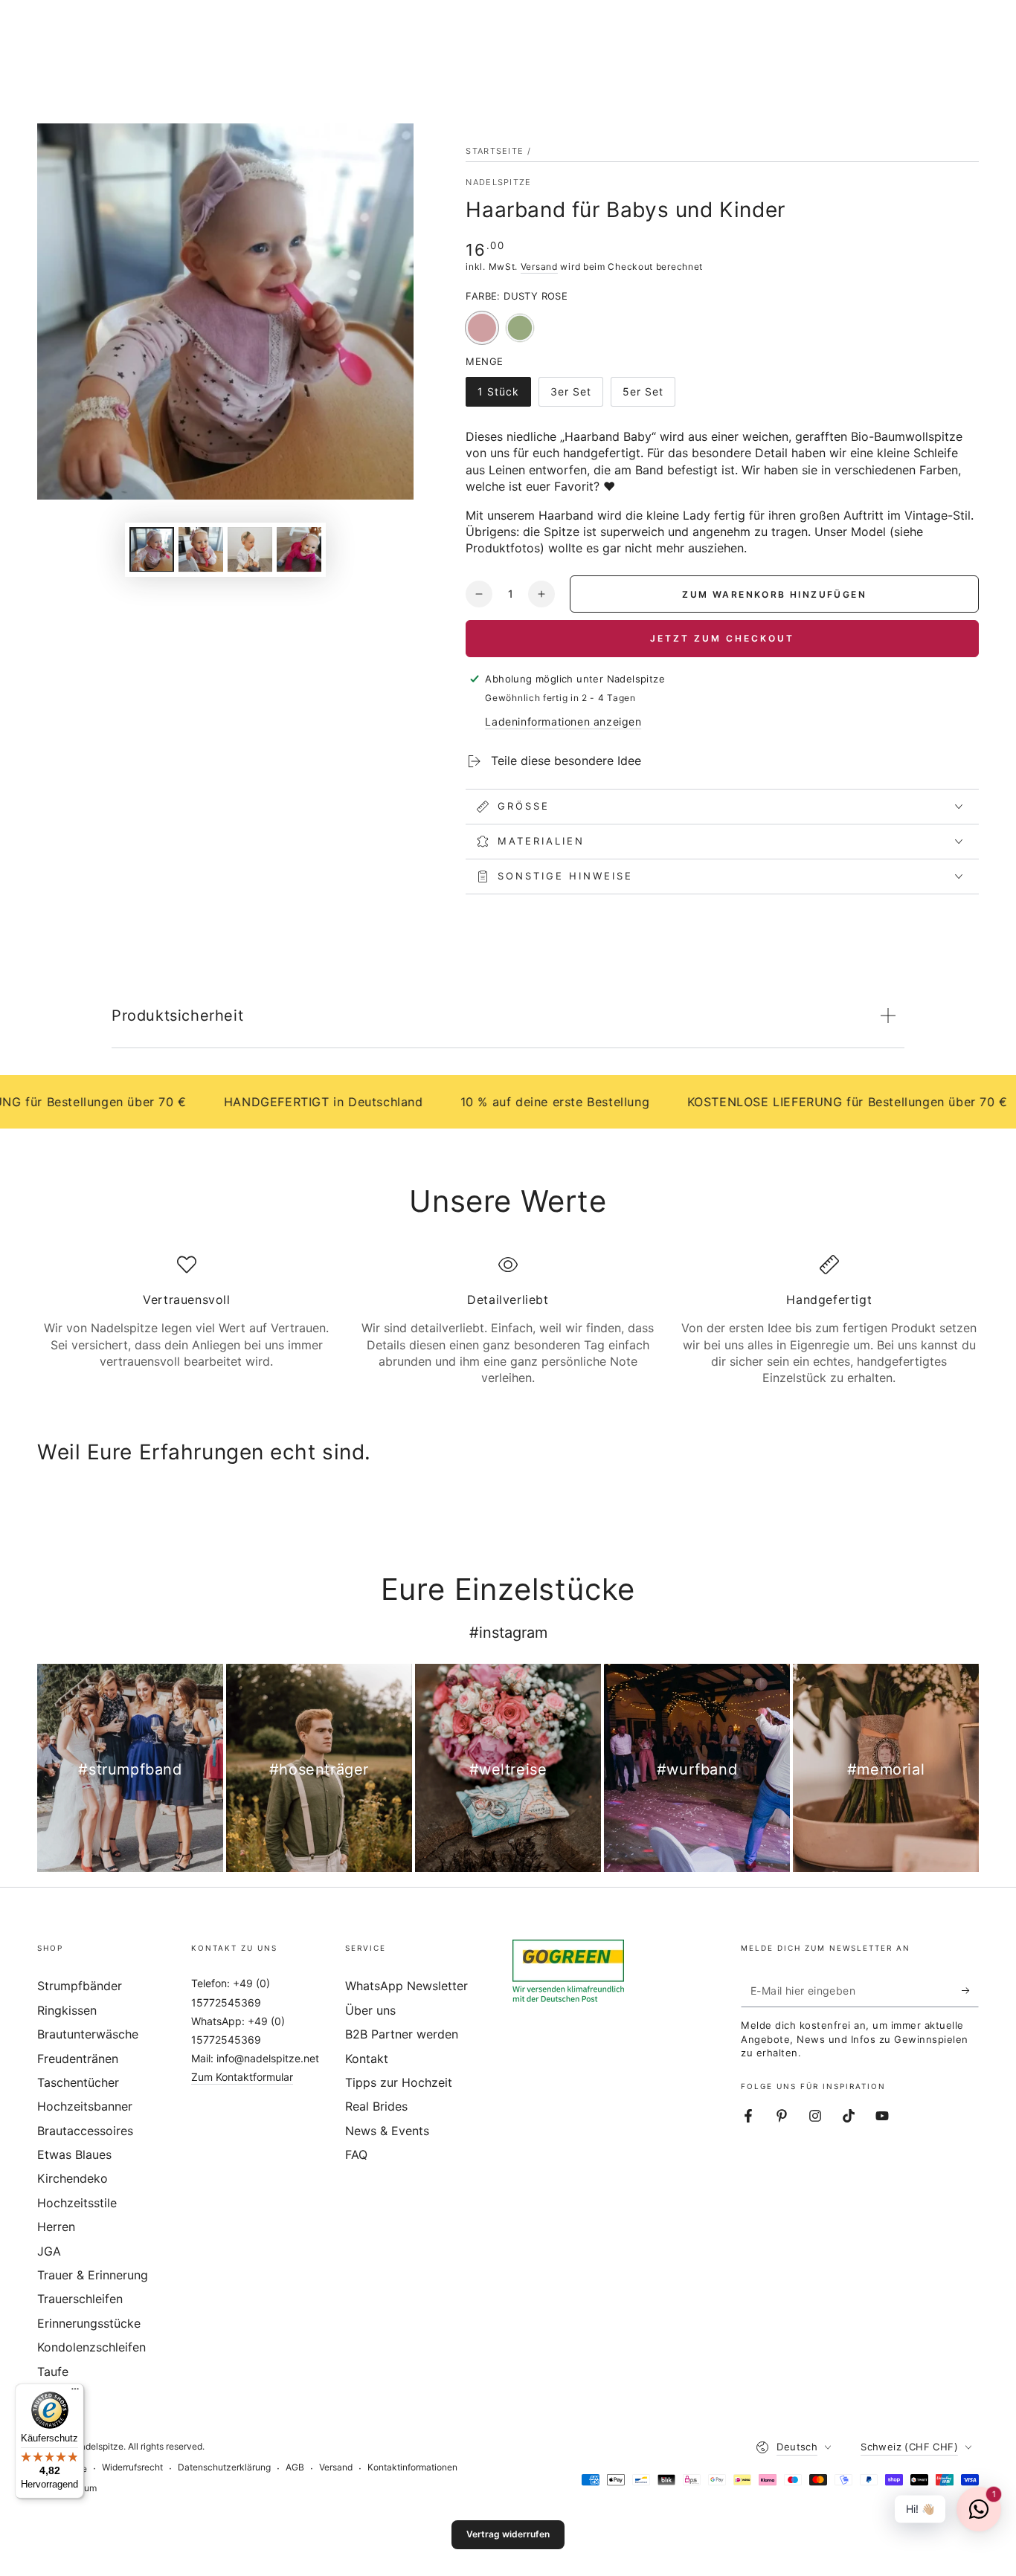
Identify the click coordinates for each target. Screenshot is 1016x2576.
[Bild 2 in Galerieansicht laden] (201, 549)
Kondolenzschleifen (91, 2347)
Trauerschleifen (80, 2299)
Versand (539, 267)
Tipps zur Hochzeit (399, 2082)
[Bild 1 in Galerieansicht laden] (152, 549)
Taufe (53, 2372)
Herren (56, 2227)
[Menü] (75, 2392)
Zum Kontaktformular (242, 2077)
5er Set (649, 396)
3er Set (576, 396)
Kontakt (367, 2059)
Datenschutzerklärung (224, 2467)
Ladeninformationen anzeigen (563, 722)
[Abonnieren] (970, 1990)
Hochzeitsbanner (85, 2106)
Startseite (495, 151)
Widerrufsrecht (132, 2467)
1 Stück (504, 396)
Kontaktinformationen (412, 2467)
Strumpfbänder (80, 1986)
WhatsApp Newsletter (406, 1986)
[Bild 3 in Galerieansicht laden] (250, 549)
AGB (295, 2467)
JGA (49, 2251)
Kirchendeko (73, 2178)
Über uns (370, 2010)
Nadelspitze (498, 182)
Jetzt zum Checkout (722, 638)
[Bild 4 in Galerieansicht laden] (299, 549)
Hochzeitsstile (77, 2203)
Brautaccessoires (85, 2131)
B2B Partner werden (402, 2034)
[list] (508, 1321)
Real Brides (376, 2106)
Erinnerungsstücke (89, 2323)
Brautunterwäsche (88, 2034)
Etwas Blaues (74, 2154)
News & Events (387, 2131)
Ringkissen (67, 2010)
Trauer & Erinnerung (93, 2275)
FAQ (356, 2154)
